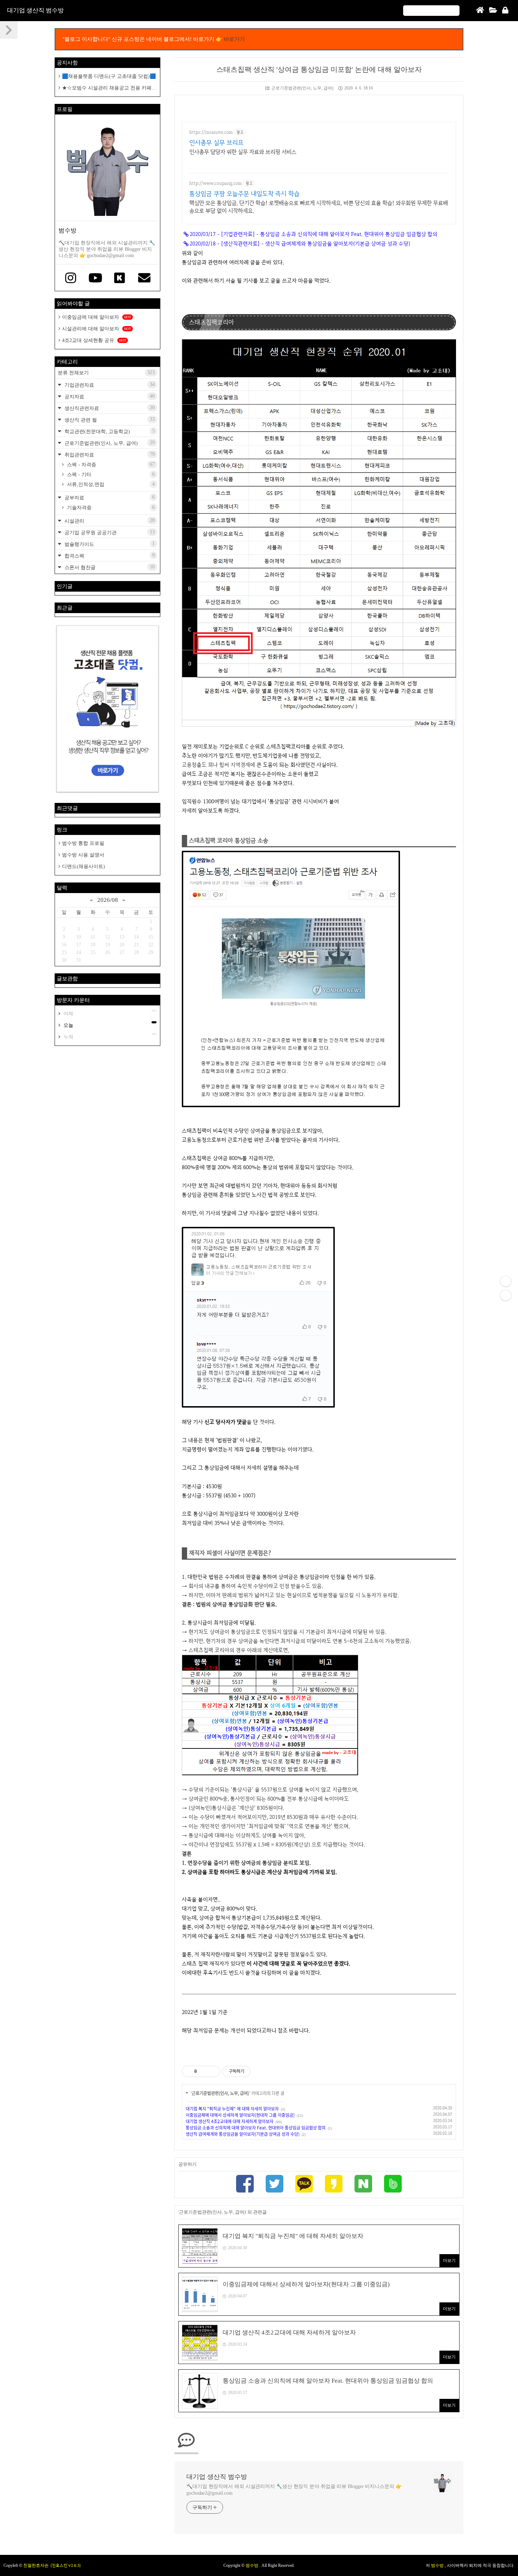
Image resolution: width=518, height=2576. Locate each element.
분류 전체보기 (106, 373)
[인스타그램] (71, 279)
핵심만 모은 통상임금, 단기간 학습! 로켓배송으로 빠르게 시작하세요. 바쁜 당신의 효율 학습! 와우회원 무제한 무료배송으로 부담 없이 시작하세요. (319, 207)
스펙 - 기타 (110, 474)
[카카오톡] (304, 2185)
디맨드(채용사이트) (84, 866)
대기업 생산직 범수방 (35, 10)
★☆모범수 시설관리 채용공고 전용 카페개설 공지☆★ (107, 88)
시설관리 (109, 521)
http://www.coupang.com (215, 183)
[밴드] (393, 2185)
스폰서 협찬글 (109, 567)
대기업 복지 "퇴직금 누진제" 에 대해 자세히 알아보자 (232, 2109)
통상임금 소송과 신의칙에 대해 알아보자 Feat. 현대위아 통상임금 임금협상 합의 (256, 2128)
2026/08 (108, 900)
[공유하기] (204, 2071)
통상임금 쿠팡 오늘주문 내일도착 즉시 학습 (244, 194)
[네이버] (363, 2185)
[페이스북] (245, 2185)
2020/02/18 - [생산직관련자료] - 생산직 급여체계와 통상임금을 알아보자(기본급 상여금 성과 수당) (300, 244)
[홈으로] (480, 11)
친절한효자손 (36, 2565)
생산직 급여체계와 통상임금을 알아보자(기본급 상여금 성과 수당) (243, 2134)
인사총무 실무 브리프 (216, 142)
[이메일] (144, 279)
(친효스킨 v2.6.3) (66, 2565)
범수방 (252, 2565)
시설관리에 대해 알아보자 (97, 329)
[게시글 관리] (212, 2071)
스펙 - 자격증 (110, 464)
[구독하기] (506, 1295)
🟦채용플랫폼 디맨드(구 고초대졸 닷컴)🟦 (109, 76)
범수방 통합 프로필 (83, 843)
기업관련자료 (109, 385)
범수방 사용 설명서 (83, 855)
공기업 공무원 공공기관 (109, 532)
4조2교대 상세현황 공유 (94, 340)
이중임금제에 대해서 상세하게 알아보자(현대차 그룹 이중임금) (240, 2115)
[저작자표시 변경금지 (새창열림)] (257, 2071)
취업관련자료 (109, 454)
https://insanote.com (211, 132)
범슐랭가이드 (109, 544)
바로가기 (234, 39)
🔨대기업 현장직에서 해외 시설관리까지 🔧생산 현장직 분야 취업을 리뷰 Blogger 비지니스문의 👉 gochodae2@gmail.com (294, 2490)
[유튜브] (95, 279)
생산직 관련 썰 (109, 420)
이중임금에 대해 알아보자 (97, 317)
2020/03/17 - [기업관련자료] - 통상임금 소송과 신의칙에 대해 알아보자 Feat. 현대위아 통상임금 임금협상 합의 (313, 234)
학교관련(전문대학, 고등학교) (109, 431)
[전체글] (493, 11)
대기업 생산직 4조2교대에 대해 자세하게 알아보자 (230, 2121)
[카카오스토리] (334, 2185)
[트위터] (275, 2185)
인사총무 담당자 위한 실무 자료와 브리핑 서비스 (243, 152)
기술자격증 (110, 507)
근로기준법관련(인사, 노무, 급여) (302, 88)
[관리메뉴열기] (506, 1281)
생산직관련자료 (109, 408)
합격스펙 (109, 556)
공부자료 (109, 497)
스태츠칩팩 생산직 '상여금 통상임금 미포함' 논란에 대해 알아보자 (319, 69)
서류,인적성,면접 (110, 484)
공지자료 (109, 396)
